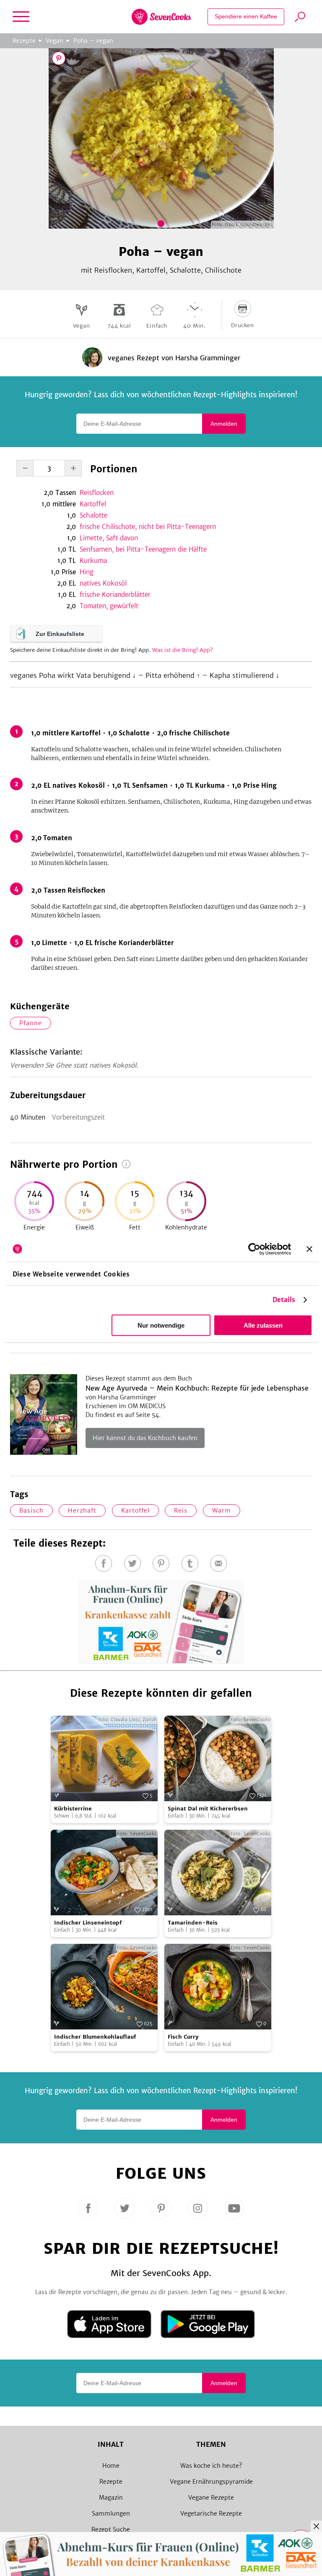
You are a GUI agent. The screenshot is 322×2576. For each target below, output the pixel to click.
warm (222, 1511)
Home (111, 2466)
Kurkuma (93, 561)
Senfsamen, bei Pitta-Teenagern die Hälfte (143, 549)
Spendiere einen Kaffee (246, 16)
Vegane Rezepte (211, 2498)
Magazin (111, 2498)
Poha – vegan (93, 41)
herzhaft (82, 1511)
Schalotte (93, 515)
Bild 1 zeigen (161, 224)
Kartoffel (93, 504)
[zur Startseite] (161, 17)
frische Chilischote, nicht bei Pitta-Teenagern (148, 527)
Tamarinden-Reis (193, 1923)
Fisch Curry (183, 2037)
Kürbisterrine (73, 1809)
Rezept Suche (111, 2529)
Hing (87, 572)
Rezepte (24, 41)
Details (284, 1300)
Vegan (55, 41)
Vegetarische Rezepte (211, 2513)
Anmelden (224, 424)
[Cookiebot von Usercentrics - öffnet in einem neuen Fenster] (254, 1249)
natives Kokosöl (103, 583)
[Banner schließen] (309, 1249)
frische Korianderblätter (115, 595)
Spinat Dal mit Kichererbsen (208, 1809)
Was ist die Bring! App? (183, 650)
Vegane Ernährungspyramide (211, 2482)
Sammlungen (111, 2513)
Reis (181, 1511)
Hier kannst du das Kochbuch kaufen (145, 1438)
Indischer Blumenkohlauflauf (95, 2037)
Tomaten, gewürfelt (109, 606)
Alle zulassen (263, 1325)
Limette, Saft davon (109, 538)
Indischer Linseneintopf (88, 1923)
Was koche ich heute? (211, 2466)
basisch (31, 1511)
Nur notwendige (161, 1325)
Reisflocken (97, 493)
